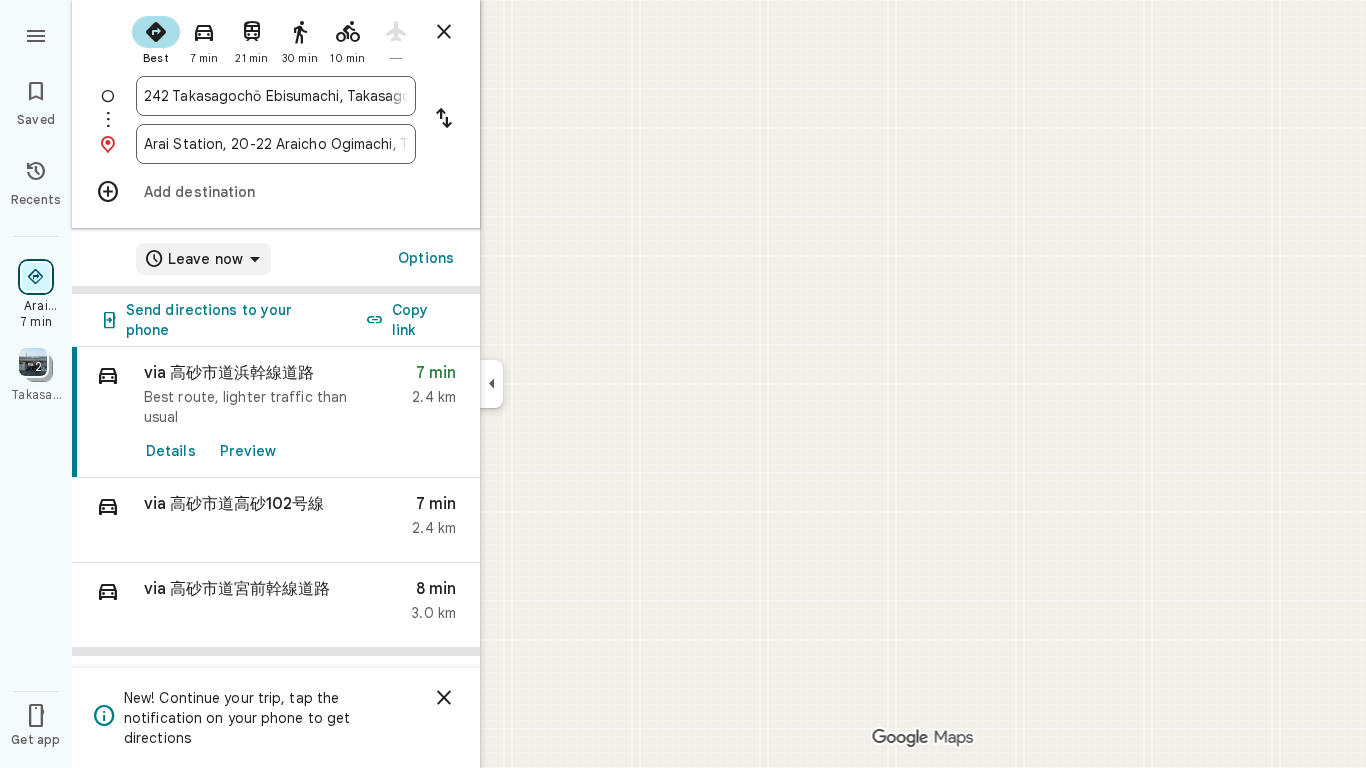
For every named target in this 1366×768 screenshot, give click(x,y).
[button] (276, 520)
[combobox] (276, 96)
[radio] (156, 38)
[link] (276, 412)
